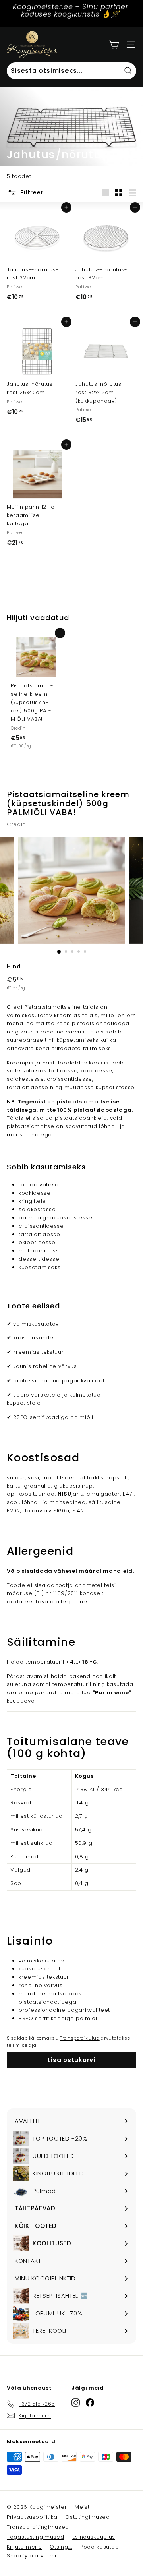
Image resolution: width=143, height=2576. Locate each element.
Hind (14, 966)
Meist (82, 2507)
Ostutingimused (87, 2517)
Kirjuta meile (24, 2547)
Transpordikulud (80, 2038)
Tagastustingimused (36, 2537)
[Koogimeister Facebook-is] (90, 2403)
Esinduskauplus (94, 2537)
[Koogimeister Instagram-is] (76, 2403)
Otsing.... (61, 2547)
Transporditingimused (38, 2527)
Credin (16, 824)
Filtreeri (32, 192)
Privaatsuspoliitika (32, 2517)
